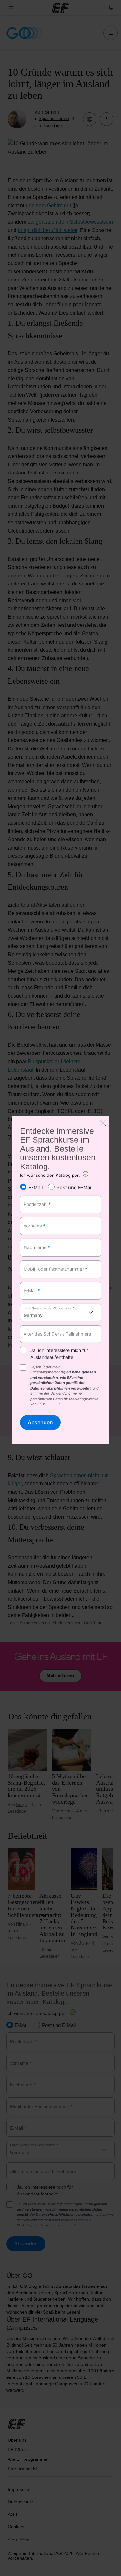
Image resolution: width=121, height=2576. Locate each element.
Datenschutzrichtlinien (50, 1388)
